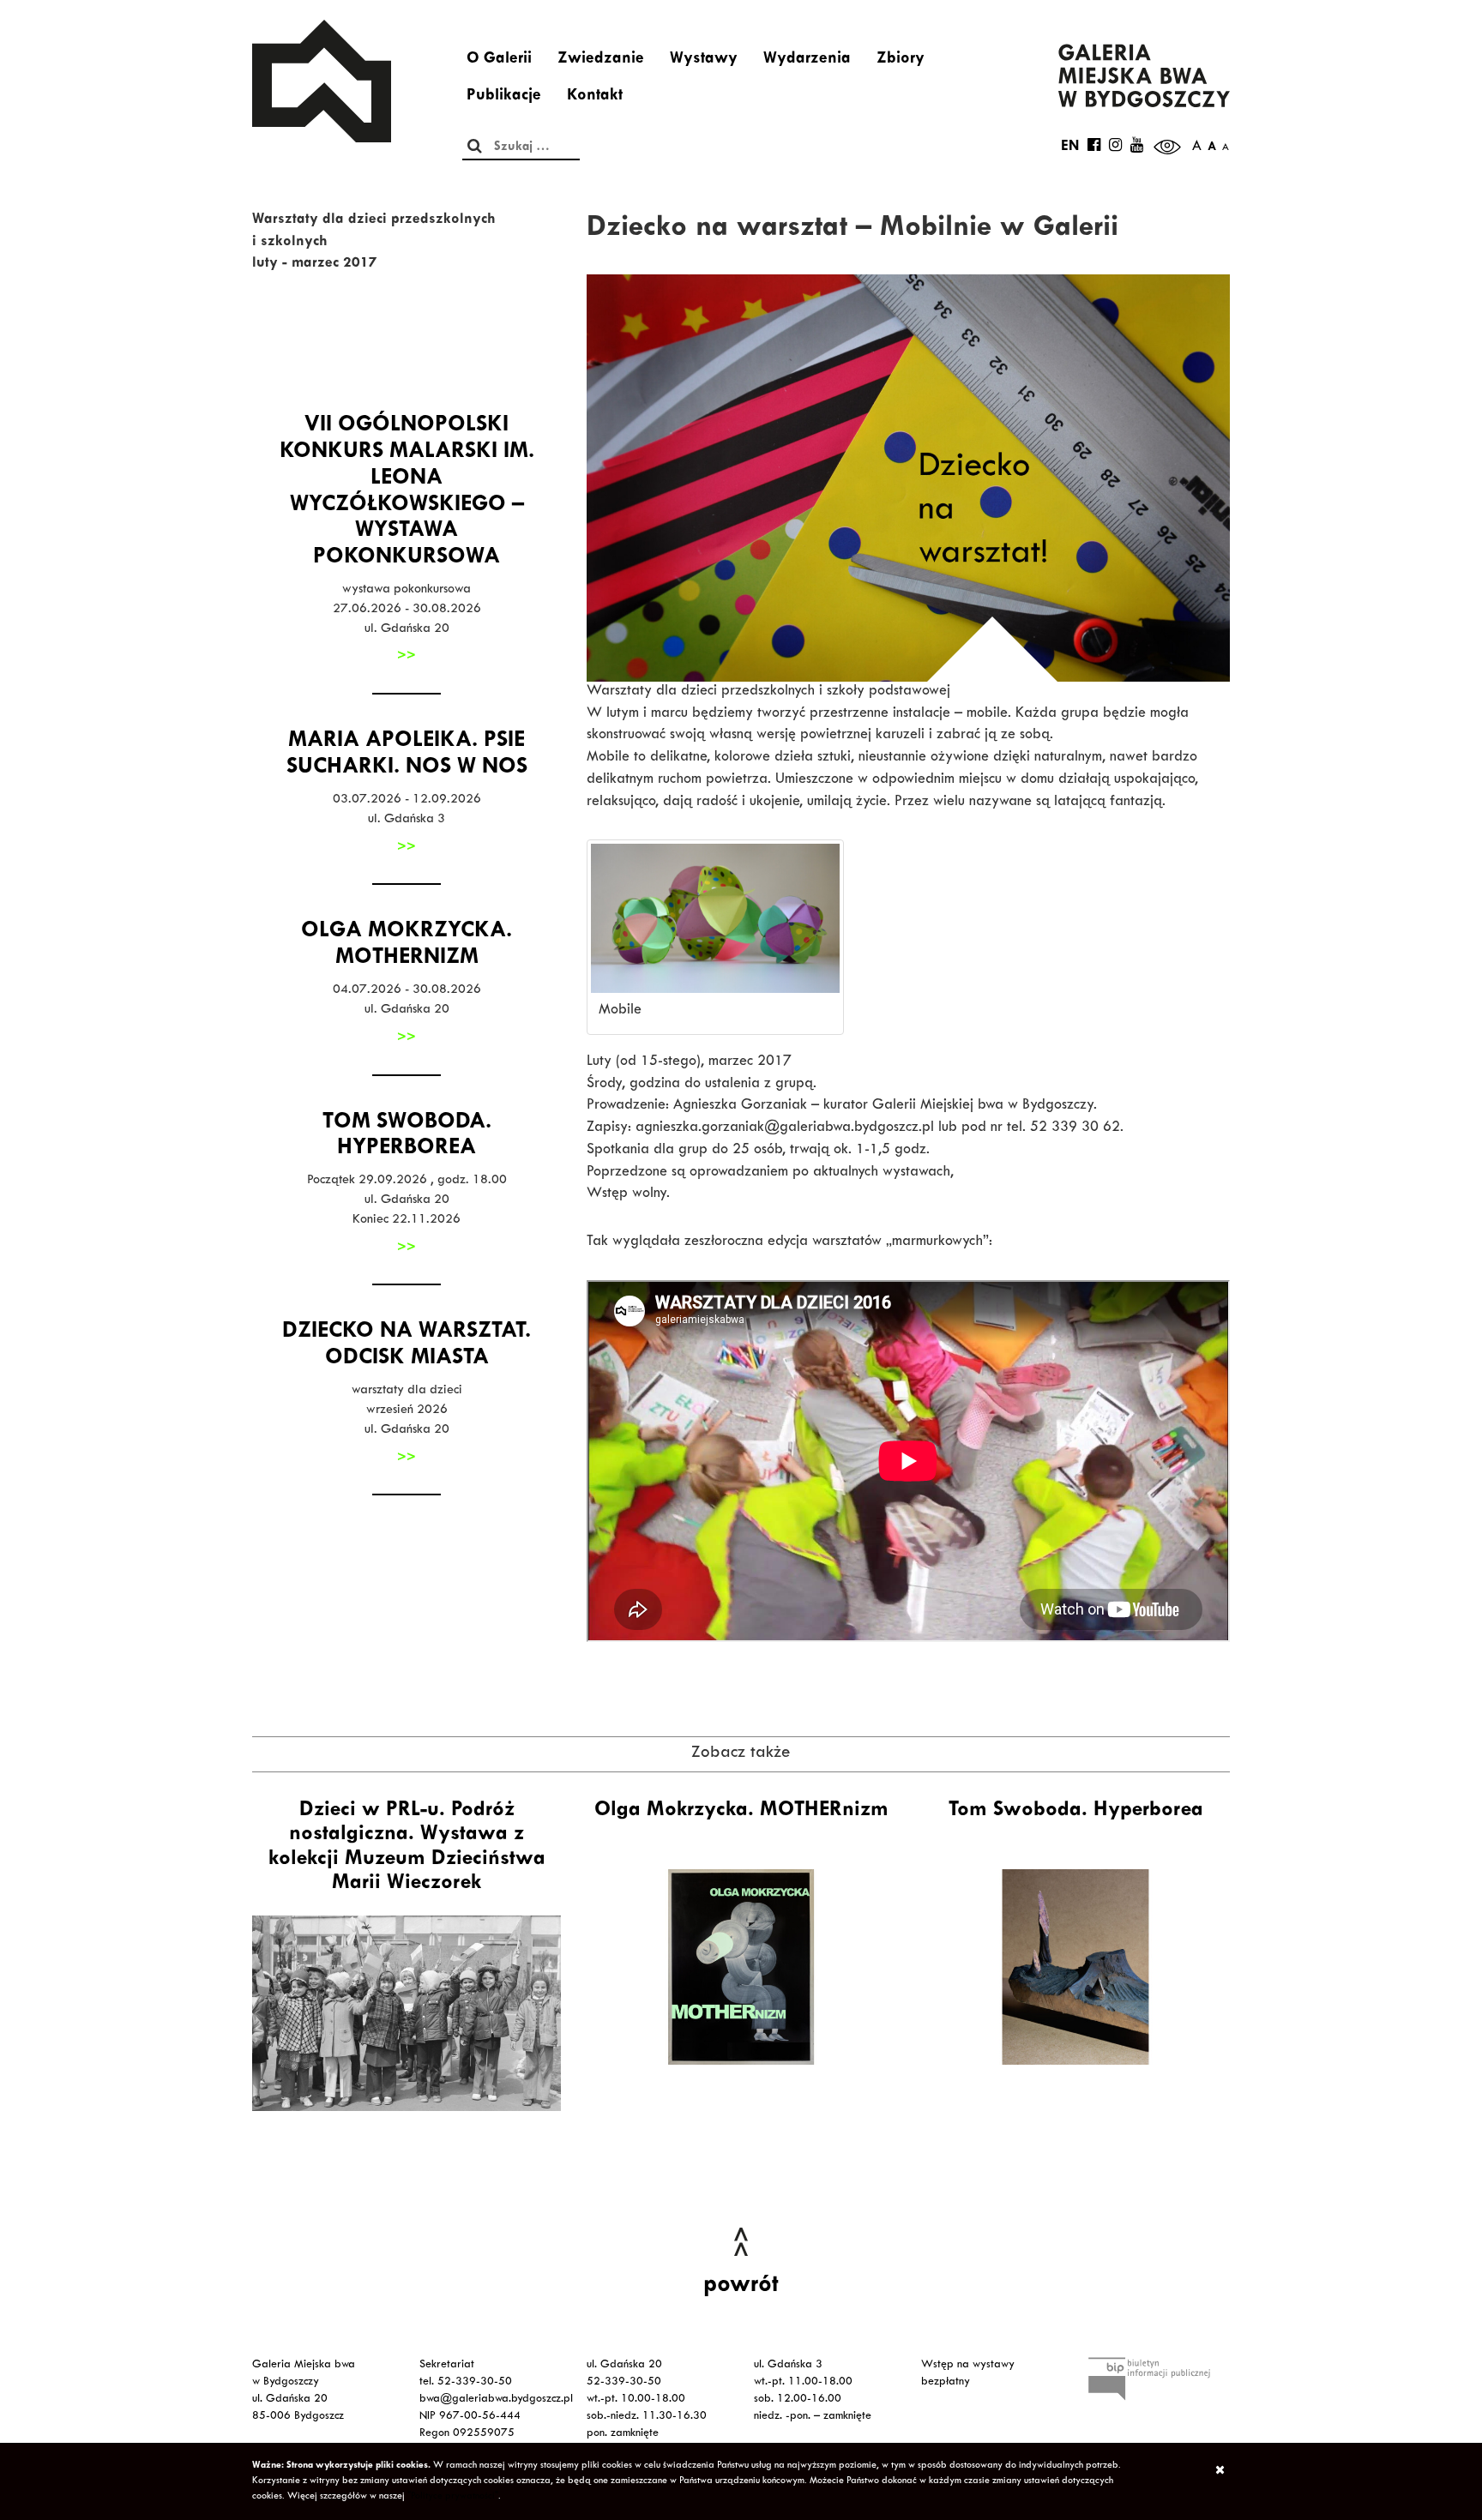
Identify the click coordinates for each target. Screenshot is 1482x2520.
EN (1070, 147)
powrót (741, 2287)
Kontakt (595, 97)
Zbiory (901, 60)
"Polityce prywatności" (453, 2497)
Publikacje (504, 97)
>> (407, 657)
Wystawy (704, 60)
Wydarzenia (807, 60)
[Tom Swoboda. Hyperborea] (1075, 1967)
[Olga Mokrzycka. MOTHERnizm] (741, 1967)
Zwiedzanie (601, 60)
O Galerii (499, 60)
